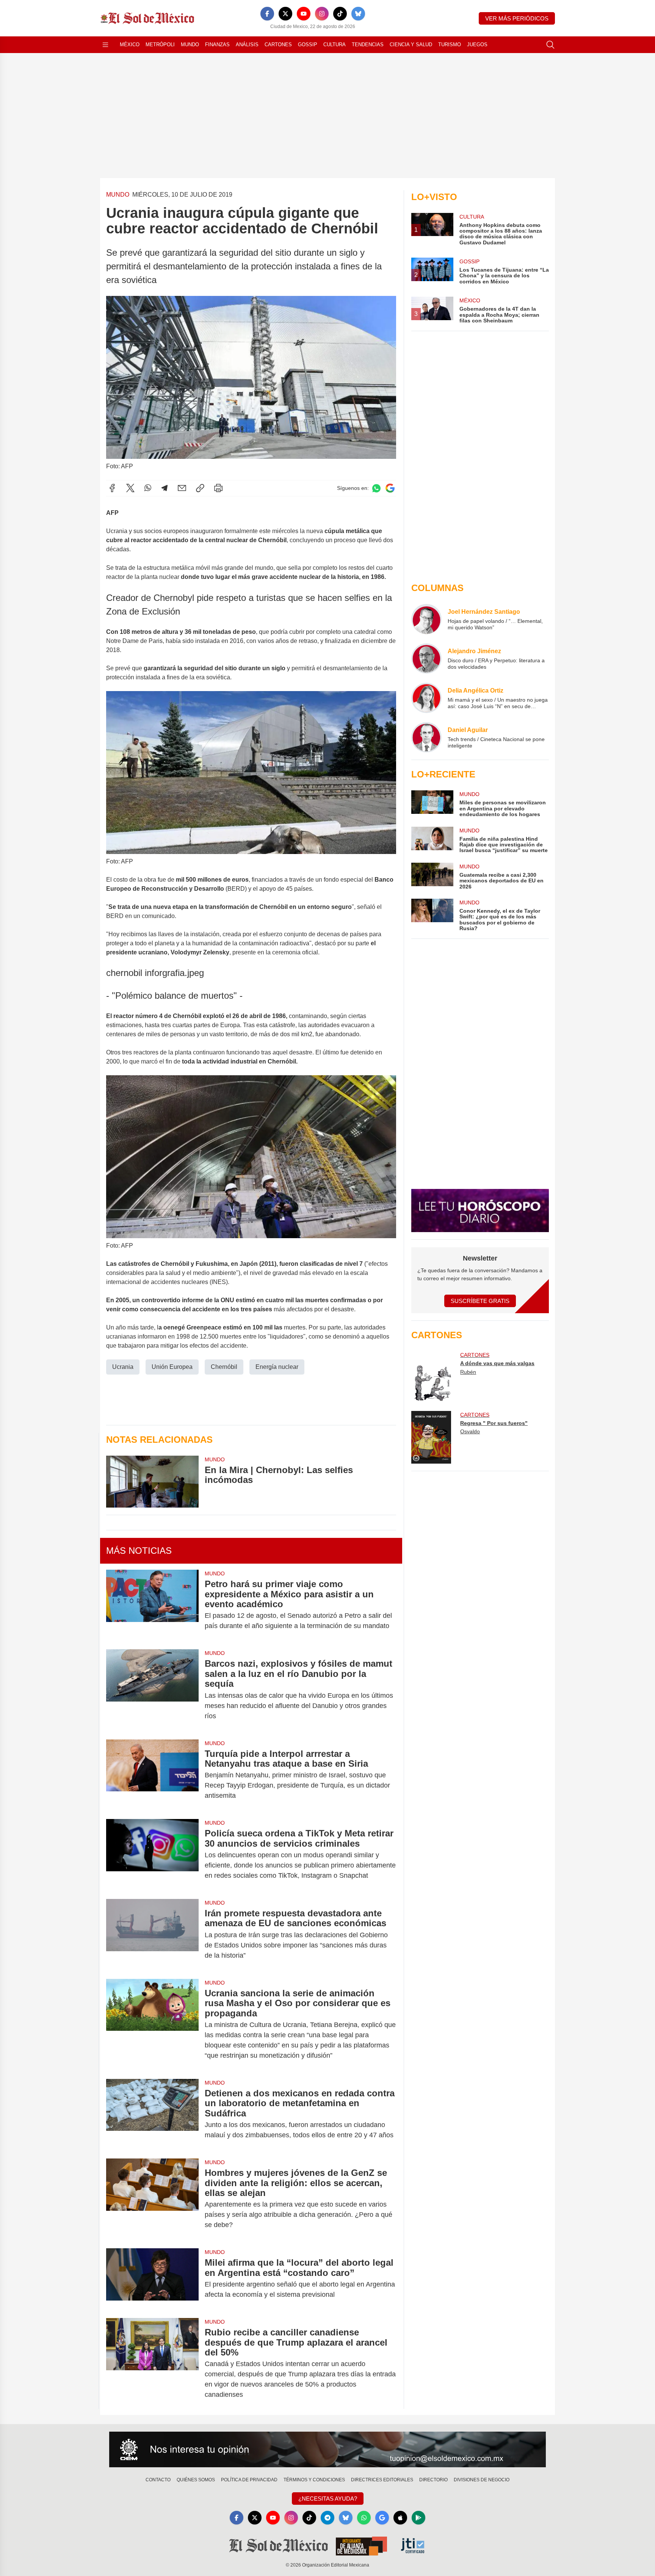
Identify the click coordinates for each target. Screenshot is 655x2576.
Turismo (450, 45)
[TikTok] (340, 14)
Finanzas (217, 45)
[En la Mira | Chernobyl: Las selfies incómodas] (152, 1482)
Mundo (190, 45)
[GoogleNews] (382, 2518)
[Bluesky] (358, 14)
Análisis (247, 45)
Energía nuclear (277, 1367)
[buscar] (550, 45)
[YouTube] (304, 14)
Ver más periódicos (517, 18)
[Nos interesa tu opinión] (327, 2449)
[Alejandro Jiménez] (426, 658)
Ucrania (123, 1367)
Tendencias (368, 45)
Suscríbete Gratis (480, 1301)
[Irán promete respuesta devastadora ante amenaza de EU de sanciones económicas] (152, 1934)
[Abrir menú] (105, 45)
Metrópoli (160, 45)
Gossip (308, 45)
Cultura (335, 45)
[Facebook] (267, 14)
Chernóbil (224, 1367)
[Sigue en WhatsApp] (376, 488)
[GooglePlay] (418, 2518)
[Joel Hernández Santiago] (426, 619)
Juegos (477, 45)
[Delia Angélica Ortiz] (426, 698)
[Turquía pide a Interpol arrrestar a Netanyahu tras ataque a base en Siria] (152, 1775)
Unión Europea (172, 1367)
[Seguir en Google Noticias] (390, 488)
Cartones (278, 45)
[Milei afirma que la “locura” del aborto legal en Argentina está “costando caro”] (152, 2279)
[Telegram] (165, 488)
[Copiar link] (200, 488)
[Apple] (400, 2518)
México (130, 45)
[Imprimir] (218, 488)
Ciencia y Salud (411, 45)
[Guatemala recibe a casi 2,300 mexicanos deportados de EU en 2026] (432, 876)
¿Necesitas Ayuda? (328, 2499)
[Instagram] (322, 14)
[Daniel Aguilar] (426, 737)
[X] (285, 14)
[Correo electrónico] (182, 488)
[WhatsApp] (148, 488)
